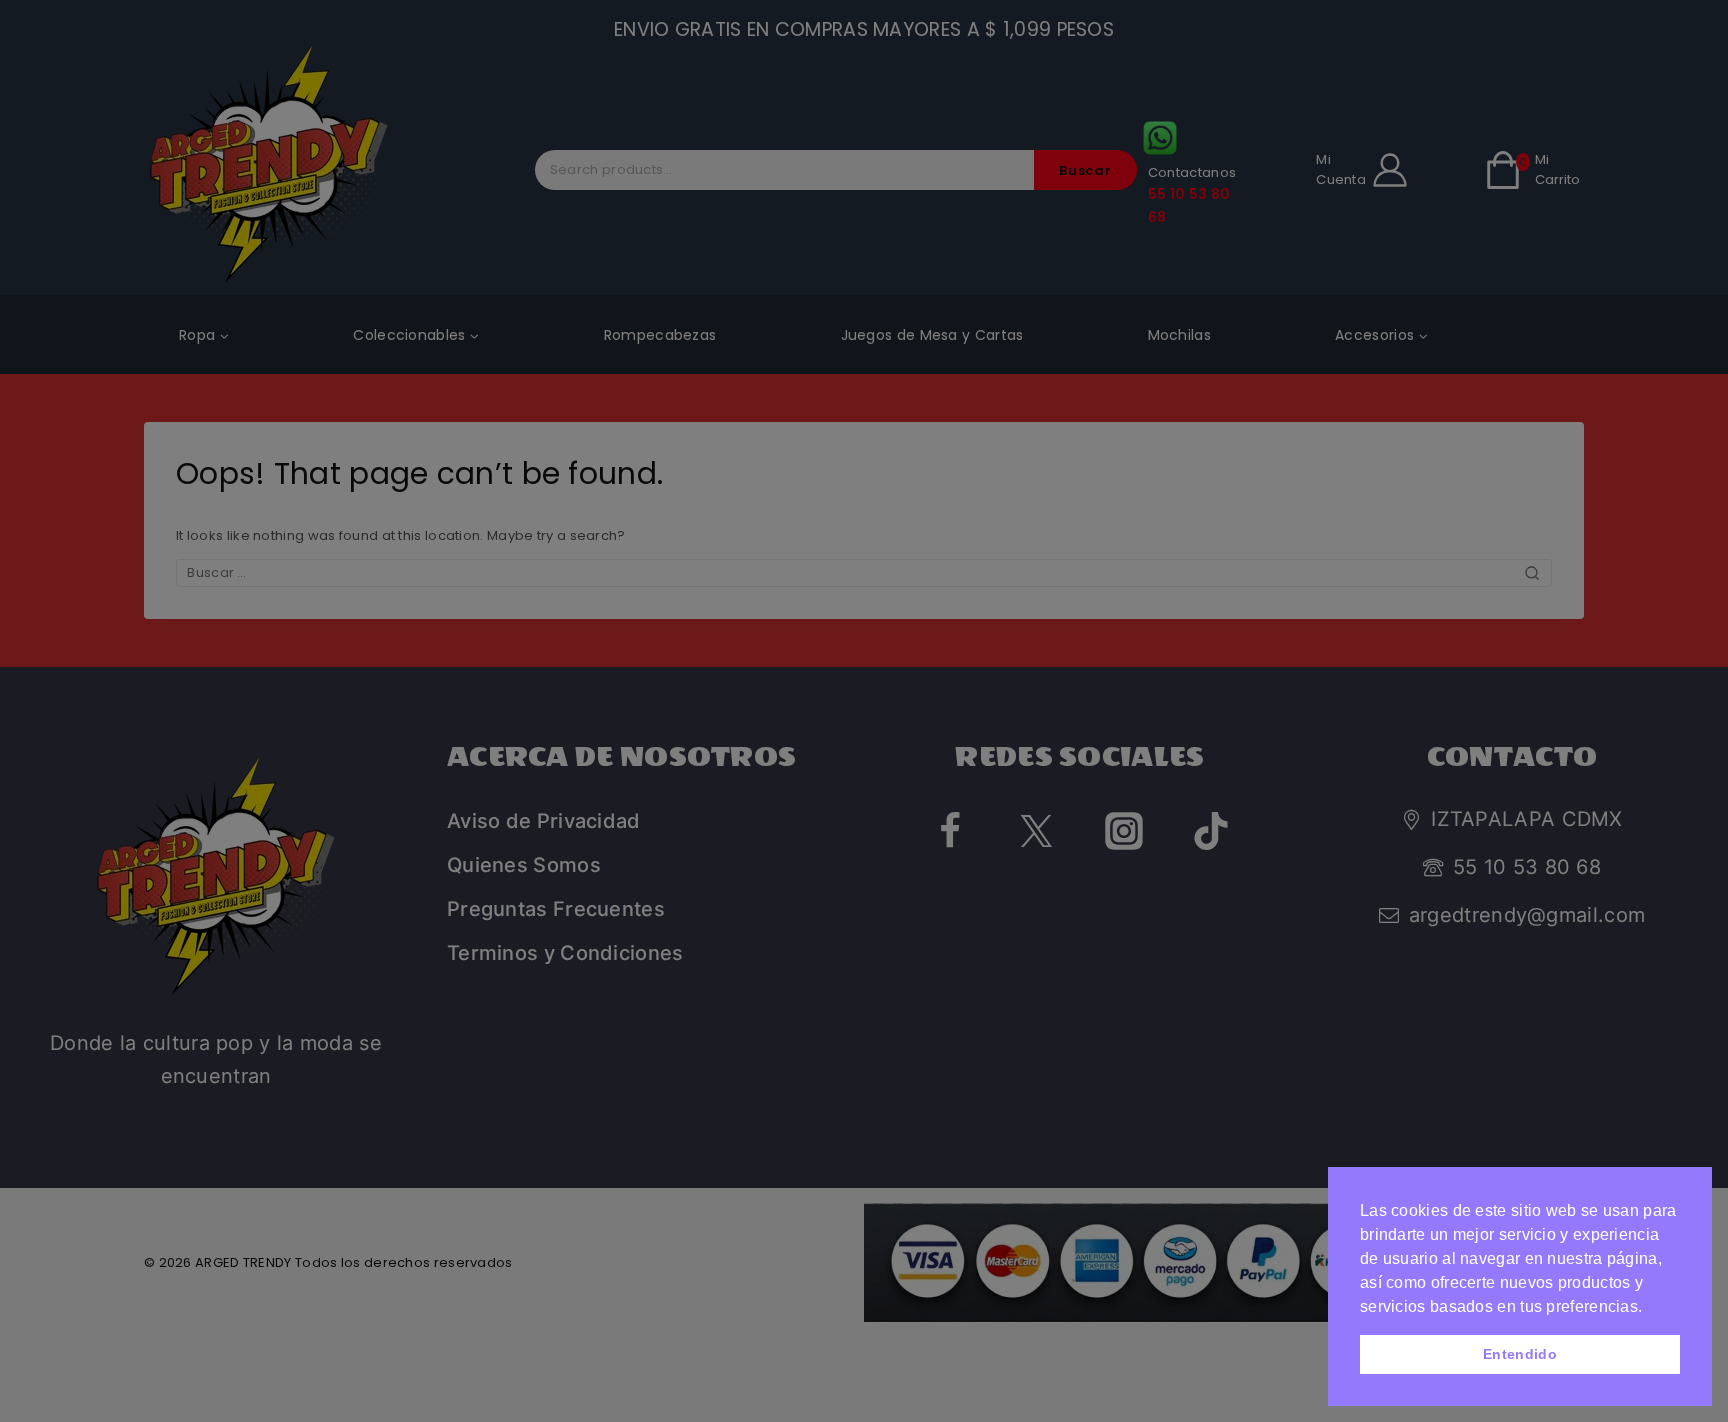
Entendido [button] (1520, 1354)
